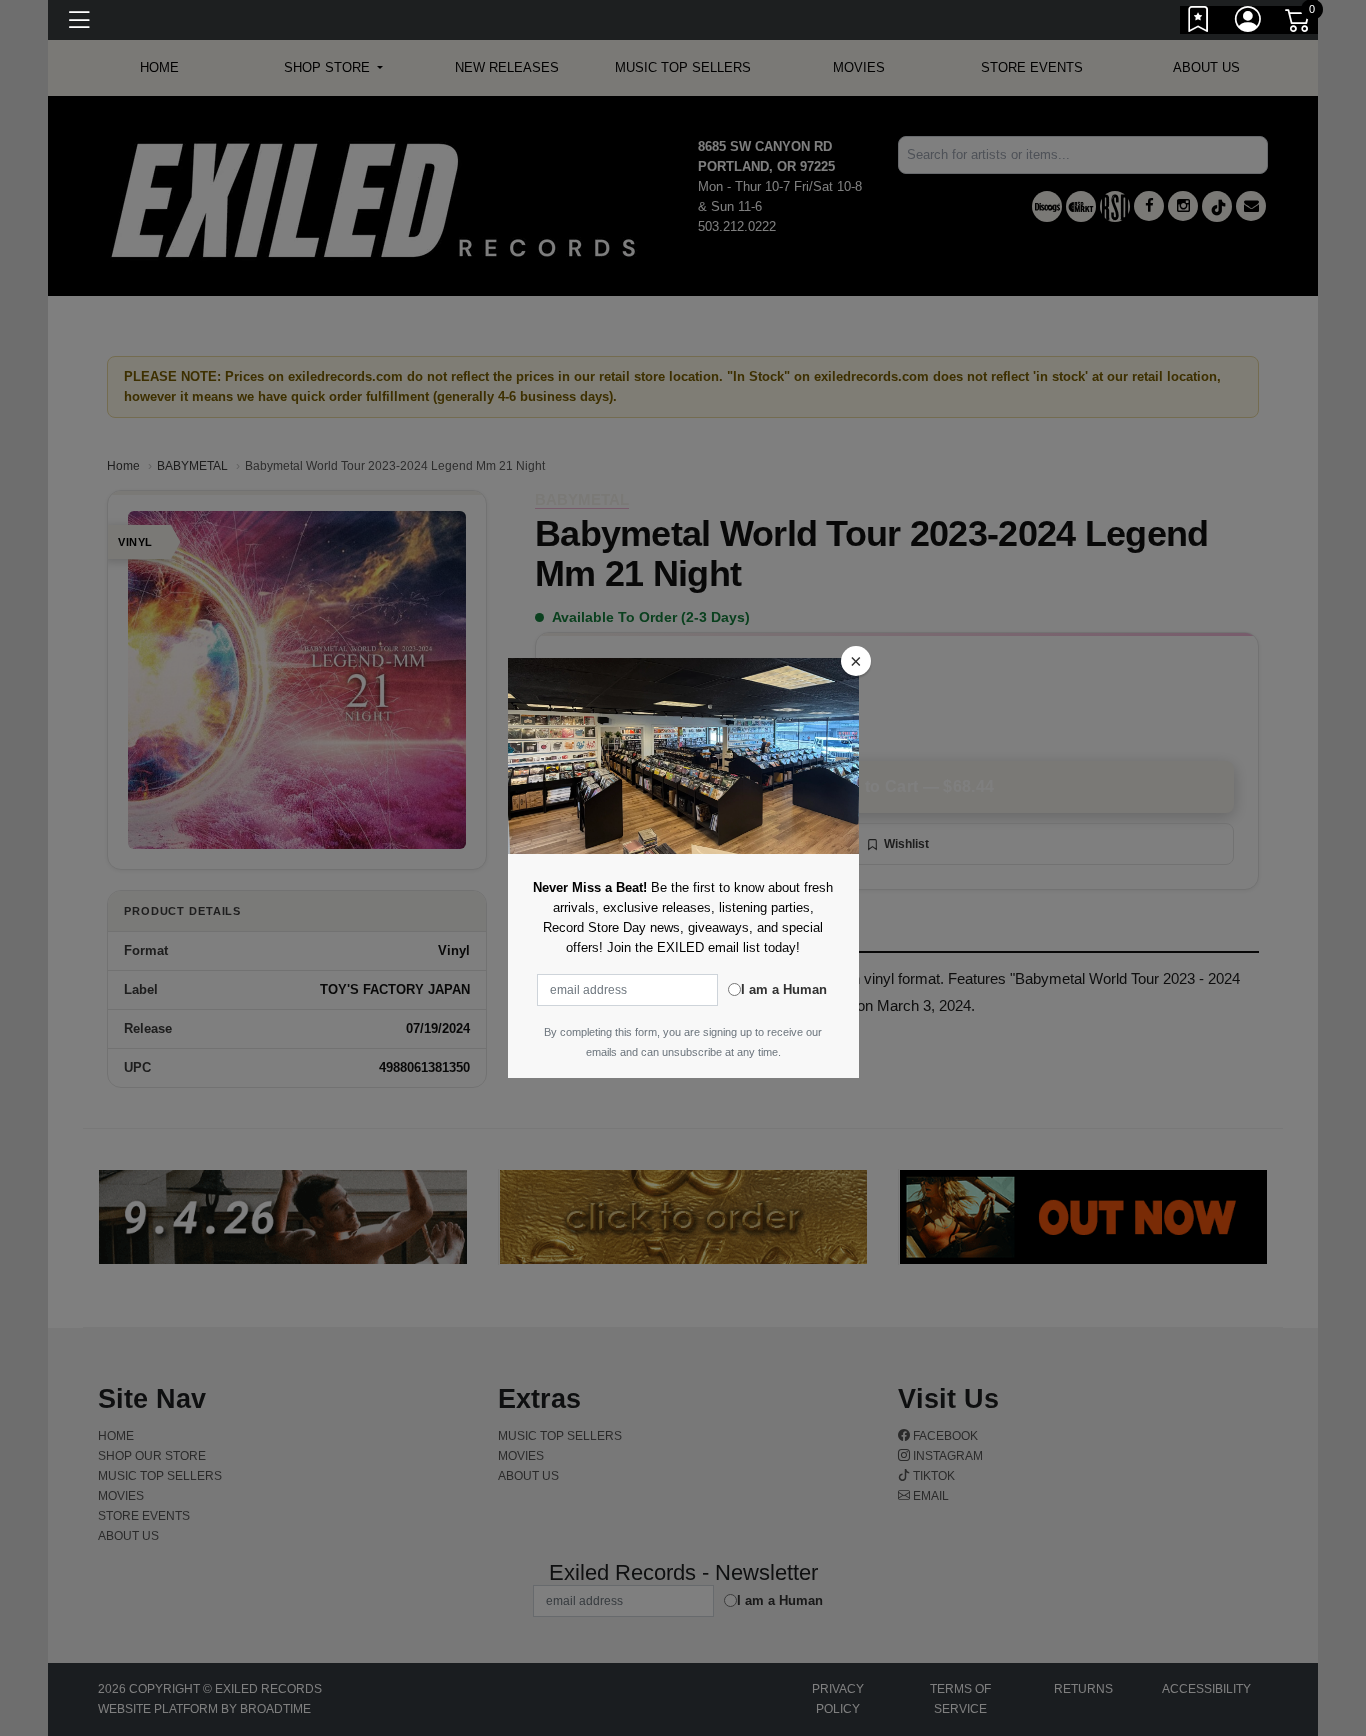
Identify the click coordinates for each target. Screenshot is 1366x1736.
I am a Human (784, 989)
